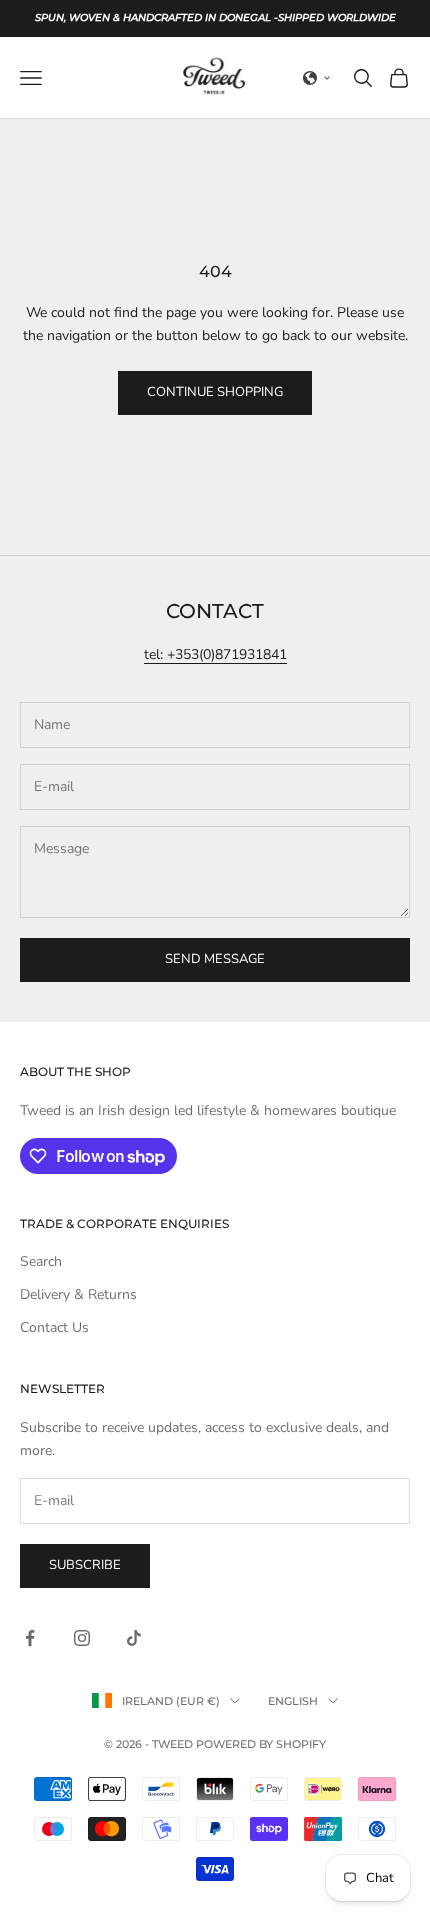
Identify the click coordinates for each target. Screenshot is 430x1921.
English (293, 1701)
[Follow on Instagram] (82, 1638)
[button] (317, 78)
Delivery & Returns (78, 1294)
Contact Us (54, 1327)
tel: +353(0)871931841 (215, 654)
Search (41, 1261)
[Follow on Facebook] (30, 1638)
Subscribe (85, 1565)
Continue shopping (215, 392)
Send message (215, 959)
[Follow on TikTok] (134, 1638)
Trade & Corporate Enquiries (124, 1223)
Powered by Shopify (261, 1744)
